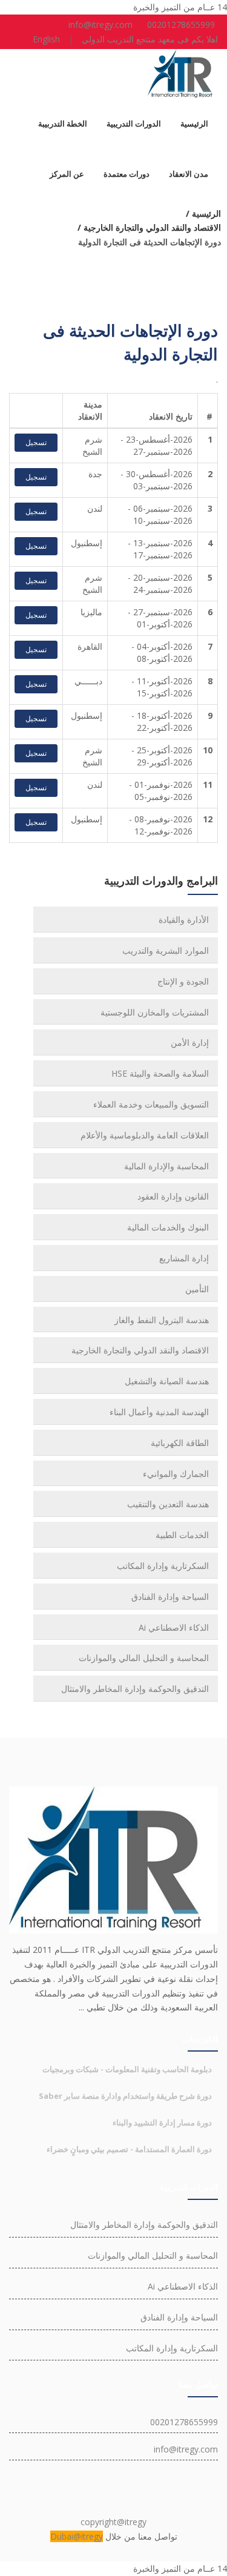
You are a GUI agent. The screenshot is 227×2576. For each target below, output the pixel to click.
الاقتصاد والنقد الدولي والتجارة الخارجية (140, 1350)
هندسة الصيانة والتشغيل (167, 1381)
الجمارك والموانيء (176, 1474)
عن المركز (67, 174)
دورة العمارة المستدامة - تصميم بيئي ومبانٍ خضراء (129, 2149)
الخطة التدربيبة (63, 124)
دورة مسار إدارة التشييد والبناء (162, 2122)
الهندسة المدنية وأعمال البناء (159, 1412)
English (46, 39)
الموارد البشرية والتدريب (166, 950)
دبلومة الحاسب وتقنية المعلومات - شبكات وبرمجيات (127, 2069)
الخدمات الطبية (182, 1535)
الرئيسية (194, 124)
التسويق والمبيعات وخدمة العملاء (151, 1104)
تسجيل (36, 442)
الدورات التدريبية (134, 124)
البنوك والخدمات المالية (168, 1227)
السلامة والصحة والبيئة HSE (160, 1073)
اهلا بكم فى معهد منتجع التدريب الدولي (150, 39)
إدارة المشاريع (184, 1258)
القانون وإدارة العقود (173, 1196)
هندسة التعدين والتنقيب (168, 1504)
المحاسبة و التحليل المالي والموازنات (144, 1658)
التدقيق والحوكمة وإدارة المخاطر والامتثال (135, 1689)
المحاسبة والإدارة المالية (166, 1166)
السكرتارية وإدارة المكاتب (163, 1566)
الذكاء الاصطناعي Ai (174, 1627)
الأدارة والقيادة (184, 920)
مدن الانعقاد (189, 174)
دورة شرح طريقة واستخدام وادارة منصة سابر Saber (125, 2096)
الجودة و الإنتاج (183, 981)
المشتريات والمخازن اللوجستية (155, 1012)
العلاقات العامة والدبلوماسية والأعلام (145, 1135)
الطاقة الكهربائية (180, 1443)
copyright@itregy (113, 2522)
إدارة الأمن (190, 1042)
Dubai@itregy (77, 2536)
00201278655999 (181, 25)
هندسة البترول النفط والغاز (162, 1320)
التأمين (197, 1289)
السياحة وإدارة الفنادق (170, 1597)
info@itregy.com (100, 25)
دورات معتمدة (127, 174)
